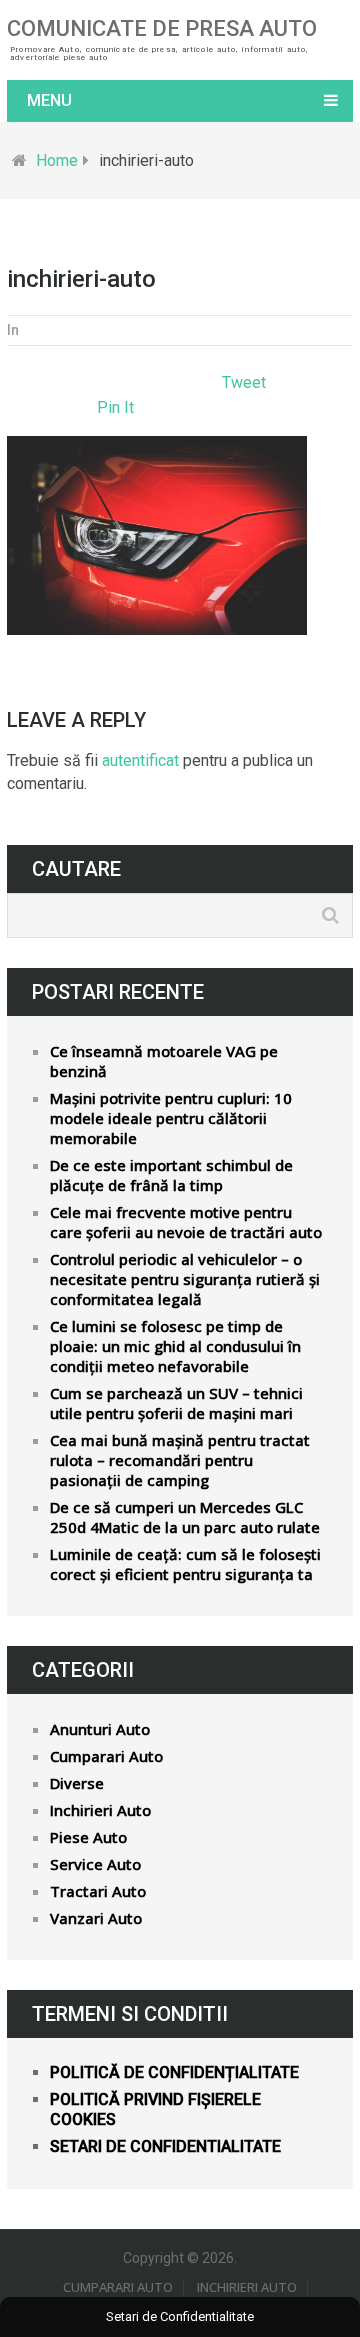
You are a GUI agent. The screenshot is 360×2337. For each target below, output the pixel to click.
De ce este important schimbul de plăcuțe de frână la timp (171, 1175)
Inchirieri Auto (100, 1810)
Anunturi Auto (100, 1729)
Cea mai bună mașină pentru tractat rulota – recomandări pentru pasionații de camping (180, 1460)
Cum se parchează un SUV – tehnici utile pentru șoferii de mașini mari (176, 1403)
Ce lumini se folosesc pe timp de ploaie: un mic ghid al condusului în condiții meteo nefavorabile (175, 1346)
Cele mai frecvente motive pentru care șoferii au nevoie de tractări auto (186, 1222)
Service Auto (95, 1864)
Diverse (77, 1783)
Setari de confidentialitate (165, 2146)
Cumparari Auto (106, 1756)
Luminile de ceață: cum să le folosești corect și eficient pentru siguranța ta (185, 1564)
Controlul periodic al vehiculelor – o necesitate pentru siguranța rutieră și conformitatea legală (185, 1279)
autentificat (140, 760)
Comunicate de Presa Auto (162, 29)
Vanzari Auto (96, 1918)
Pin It (115, 407)
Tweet (244, 382)
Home (57, 160)
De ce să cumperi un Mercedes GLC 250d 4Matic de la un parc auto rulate (185, 1517)
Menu (49, 100)
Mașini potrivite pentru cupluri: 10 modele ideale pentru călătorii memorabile (171, 1118)
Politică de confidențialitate (174, 2072)
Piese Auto (88, 1837)
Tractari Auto (98, 1891)
